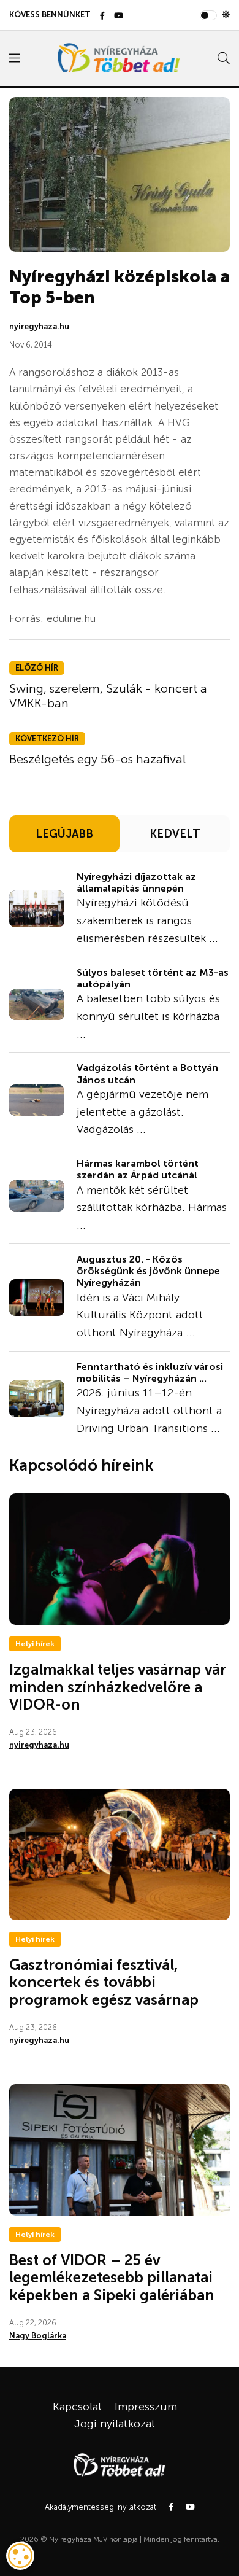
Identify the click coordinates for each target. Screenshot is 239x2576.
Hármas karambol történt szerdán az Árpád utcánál (138, 1169)
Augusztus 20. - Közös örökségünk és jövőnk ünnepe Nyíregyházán (148, 1271)
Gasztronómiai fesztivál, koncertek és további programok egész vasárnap (104, 1983)
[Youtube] (119, 16)
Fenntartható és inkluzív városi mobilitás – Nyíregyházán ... (150, 1372)
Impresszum (146, 2407)
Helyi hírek (35, 1644)
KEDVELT (175, 834)
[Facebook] (102, 16)
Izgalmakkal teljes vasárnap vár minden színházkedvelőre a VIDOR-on (118, 1687)
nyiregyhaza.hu (39, 326)
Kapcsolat (78, 2407)
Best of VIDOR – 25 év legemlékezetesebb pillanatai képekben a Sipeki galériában (112, 2278)
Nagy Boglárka (38, 2336)
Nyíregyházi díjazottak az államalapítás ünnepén (136, 882)
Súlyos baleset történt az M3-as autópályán (153, 978)
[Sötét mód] (226, 15)
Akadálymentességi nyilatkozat (101, 2507)
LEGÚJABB (64, 834)
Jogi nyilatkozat (115, 2424)
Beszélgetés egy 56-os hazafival (97, 759)
